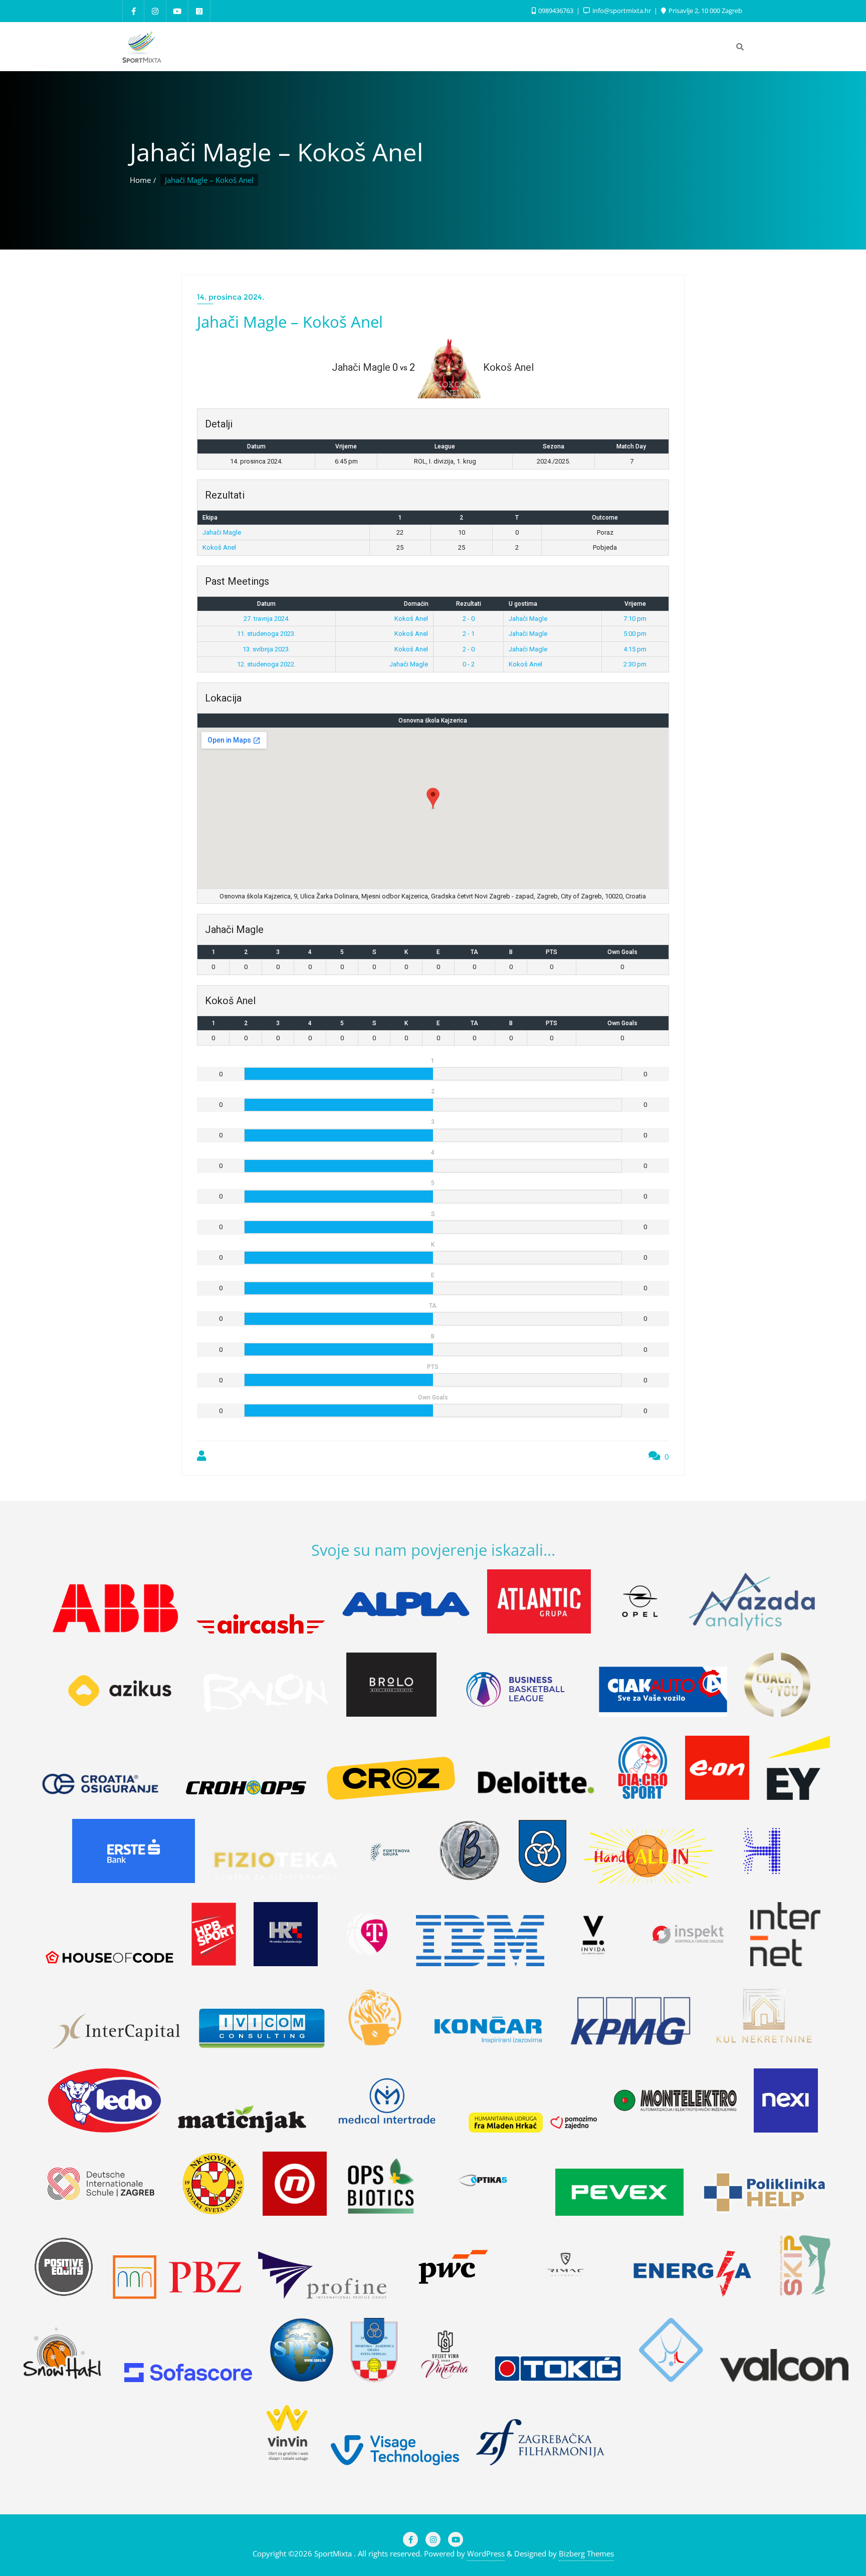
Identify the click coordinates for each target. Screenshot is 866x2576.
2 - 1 (469, 634)
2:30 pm (635, 664)
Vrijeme (635, 604)
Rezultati (469, 604)
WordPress (486, 2553)
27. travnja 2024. (267, 619)
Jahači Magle (222, 532)
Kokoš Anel (219, 547)
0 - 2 (469, 664)
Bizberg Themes (586, 2553)
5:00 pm (635, 634)
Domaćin (416, 604)
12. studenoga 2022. (266, 664)
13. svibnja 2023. (266, 649)
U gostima (523, 604)
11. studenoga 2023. (266, 634)
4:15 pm (635, 649)
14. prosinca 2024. (231, 297)
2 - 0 (469, 619)
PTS (552, 952)
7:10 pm (635, 619)
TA (474, 952)
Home (140, 180)
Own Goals (622, 952)
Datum (266, 604)
